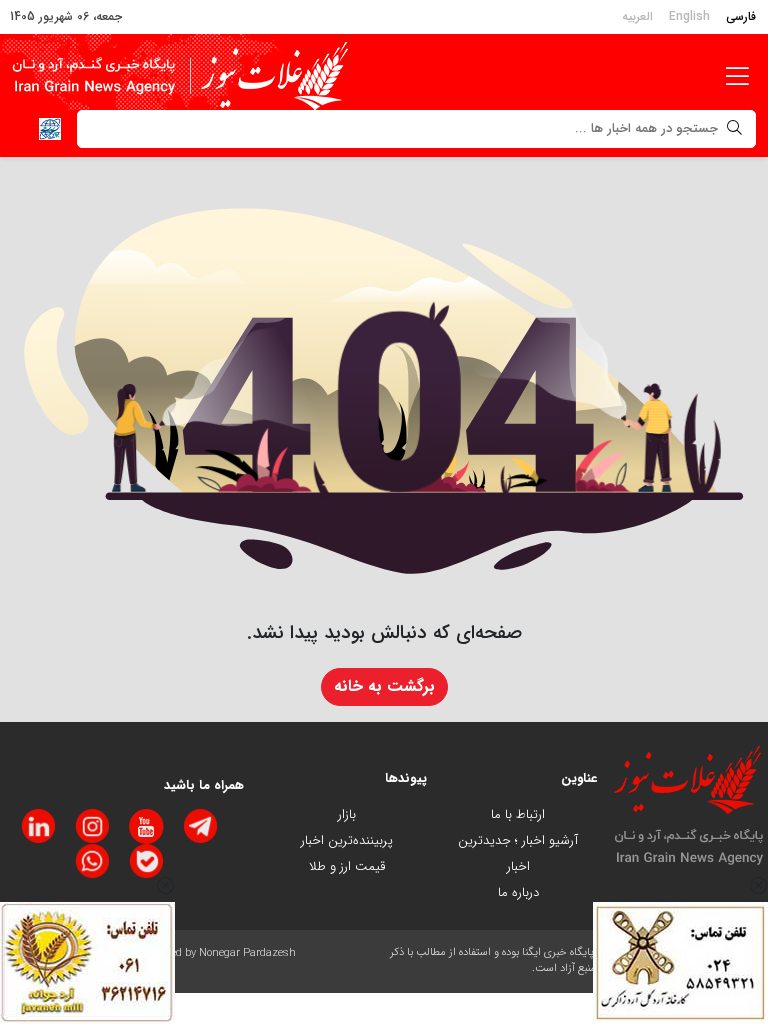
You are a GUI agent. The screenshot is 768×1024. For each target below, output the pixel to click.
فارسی (741, 16)
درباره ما (518, 892)
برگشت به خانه (384, 686)
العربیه (637, 16)
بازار (347, 814)
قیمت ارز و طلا (347, 866)
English (689, 16)
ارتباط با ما (518, 814)
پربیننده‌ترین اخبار (347, 840)
